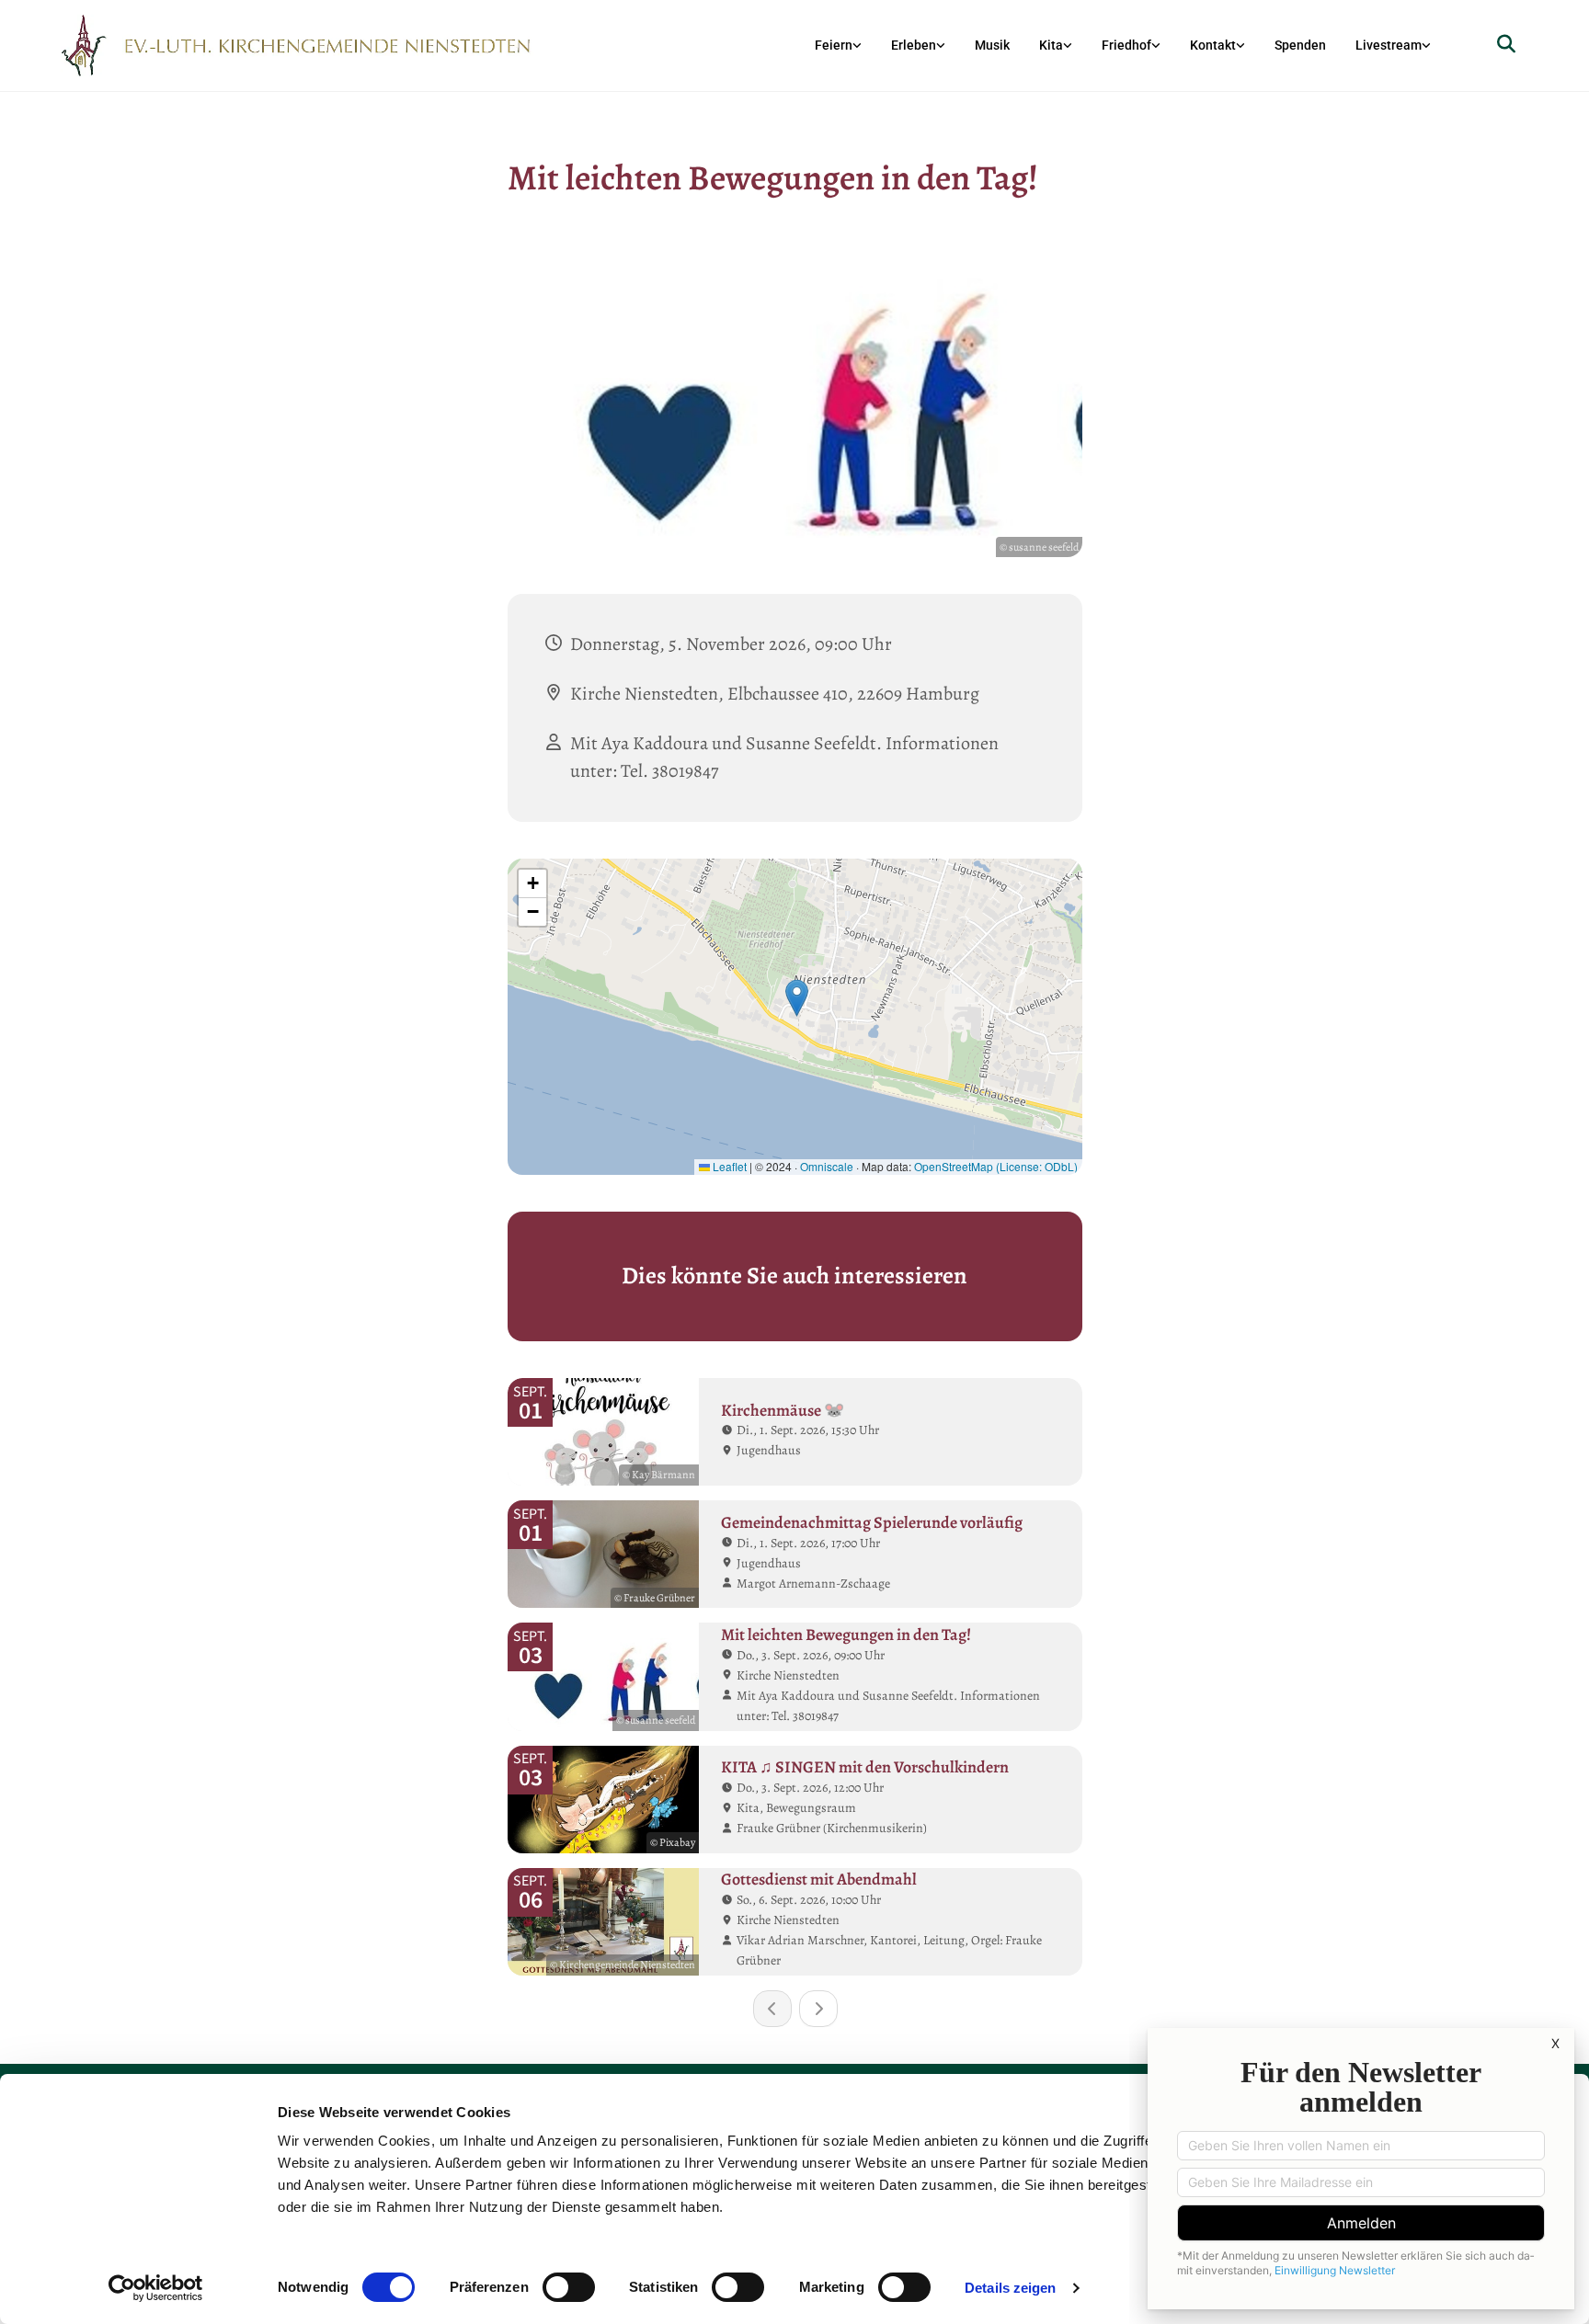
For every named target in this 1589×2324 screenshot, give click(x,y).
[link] (838, 46)
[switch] (569, 2287)
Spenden (1300, 45)
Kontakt (1213, 45)
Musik (992, 45)
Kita (1051, 45)
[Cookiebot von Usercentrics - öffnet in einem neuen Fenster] (156, 2288)
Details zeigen (1010, 2288)
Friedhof (1126, 45)
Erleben (914, 45)
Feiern (834, 45)
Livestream (1389, 45)
